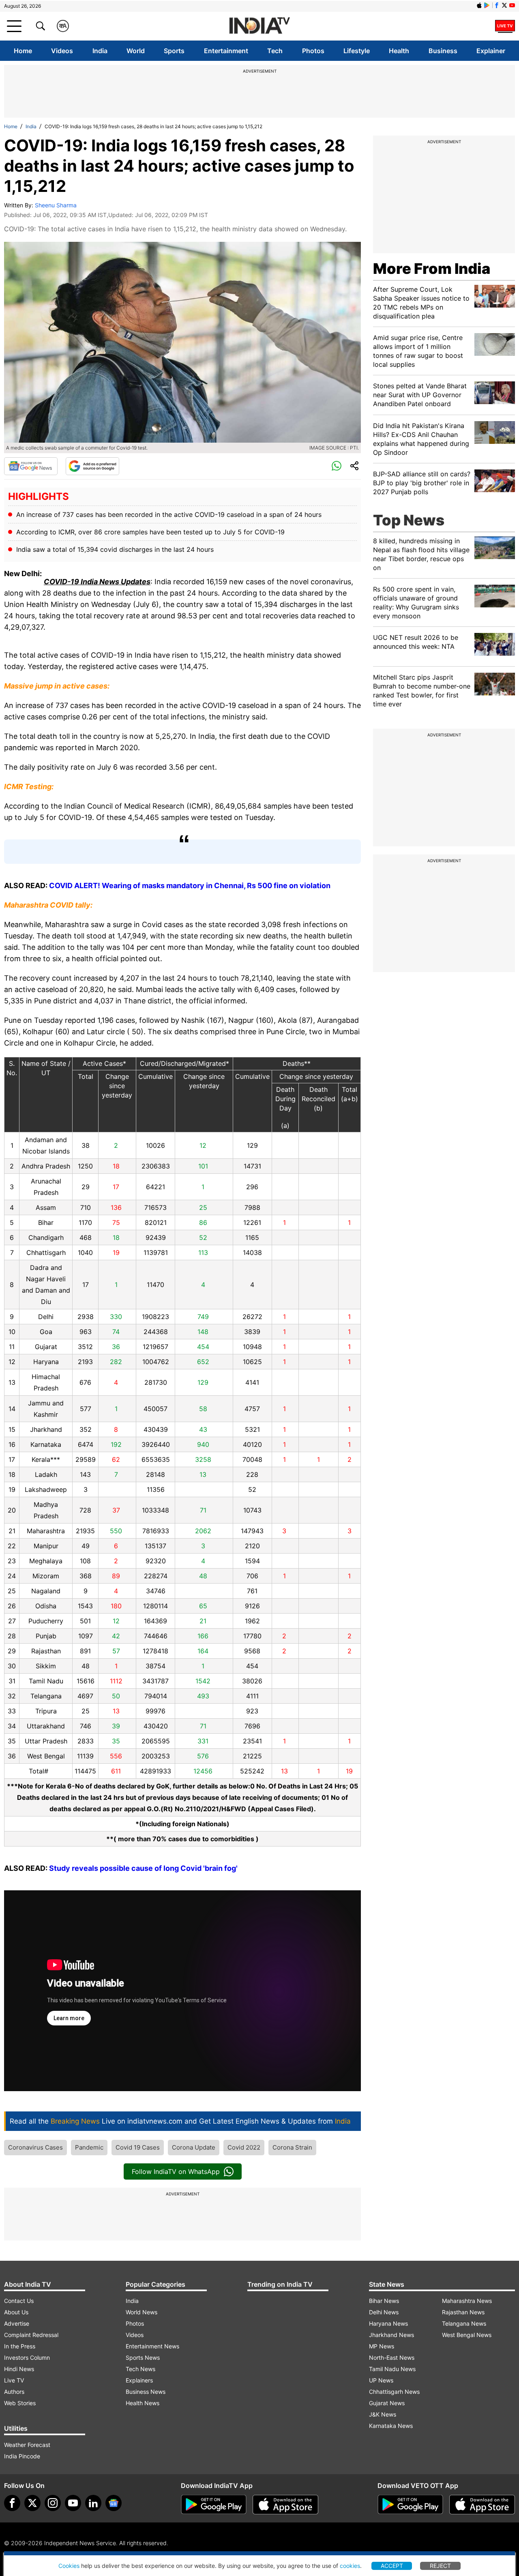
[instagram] (53, 2503)
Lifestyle (357, 51)
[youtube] (73, 2503)
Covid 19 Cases (138, 2147)
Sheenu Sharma (56, 205)
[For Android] (410, 2505)
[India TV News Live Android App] (214, 2505)
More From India (432, 269)
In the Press (20, 2346)
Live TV (14, 2380)
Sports (174, 51)
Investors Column (27, 2358)
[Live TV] (505, 26)
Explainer (491, 51)
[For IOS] (482, 2505)
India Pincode (22, 2456)
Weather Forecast (27, 2445)
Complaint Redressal (31, 2335)
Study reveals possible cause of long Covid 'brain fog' (143, 1868)
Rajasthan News (463, 2312)
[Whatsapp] (337, 466)
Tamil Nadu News (392, 2369)
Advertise (17, 2323)
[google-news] (114, 2503)
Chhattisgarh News (394, 2392)
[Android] (487, 5)
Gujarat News (387, 2403)
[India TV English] (259, 26)
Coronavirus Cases (35, 2147)
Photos (313, 51)
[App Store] (285, 2505)
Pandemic (89, 2147)
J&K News (383, 2414)
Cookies (69, 2566)
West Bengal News (467, 2335)
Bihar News (384, 2301)
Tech (275, 51)
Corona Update (194, 2147)
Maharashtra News (467, 2301)
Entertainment (226, 51)
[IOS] (479, 5)
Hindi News (19, 2369)
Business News (146, 2392)
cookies (350, 2566)
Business (443, 51)
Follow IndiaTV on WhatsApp (176, 2171)
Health (399, 51)
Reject (440, 2566)
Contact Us (19, 2301)
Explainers (139, 2380)
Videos (62, 51)
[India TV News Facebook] (497, 5)
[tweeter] (32, 2503)
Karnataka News (391, 2426)
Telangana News (464, 2323)
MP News (382, 2346)
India (100, 51)
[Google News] (31, 466)
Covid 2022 (244, 2147)
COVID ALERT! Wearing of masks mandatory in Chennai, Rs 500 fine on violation (190, 886)
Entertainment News (152, 2346)
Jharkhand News (391, 2335)
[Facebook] (12, 2503)
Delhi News (384, 2312)
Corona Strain (292, 2147)
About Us (16, 2312)
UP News (381, 2380)
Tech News (140, 2369)
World (136, 51)
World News (142, 2312)
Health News (143, 2403)
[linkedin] (93, 2503)
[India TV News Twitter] (504, 5)
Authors (14, 2392)
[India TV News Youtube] (512, 5)
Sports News (143, 2358)
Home (23, 51)
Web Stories (20, 2403)
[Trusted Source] (92, 466)
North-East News (392, 2358)
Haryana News (388, 2323)
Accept (392, 2566)
